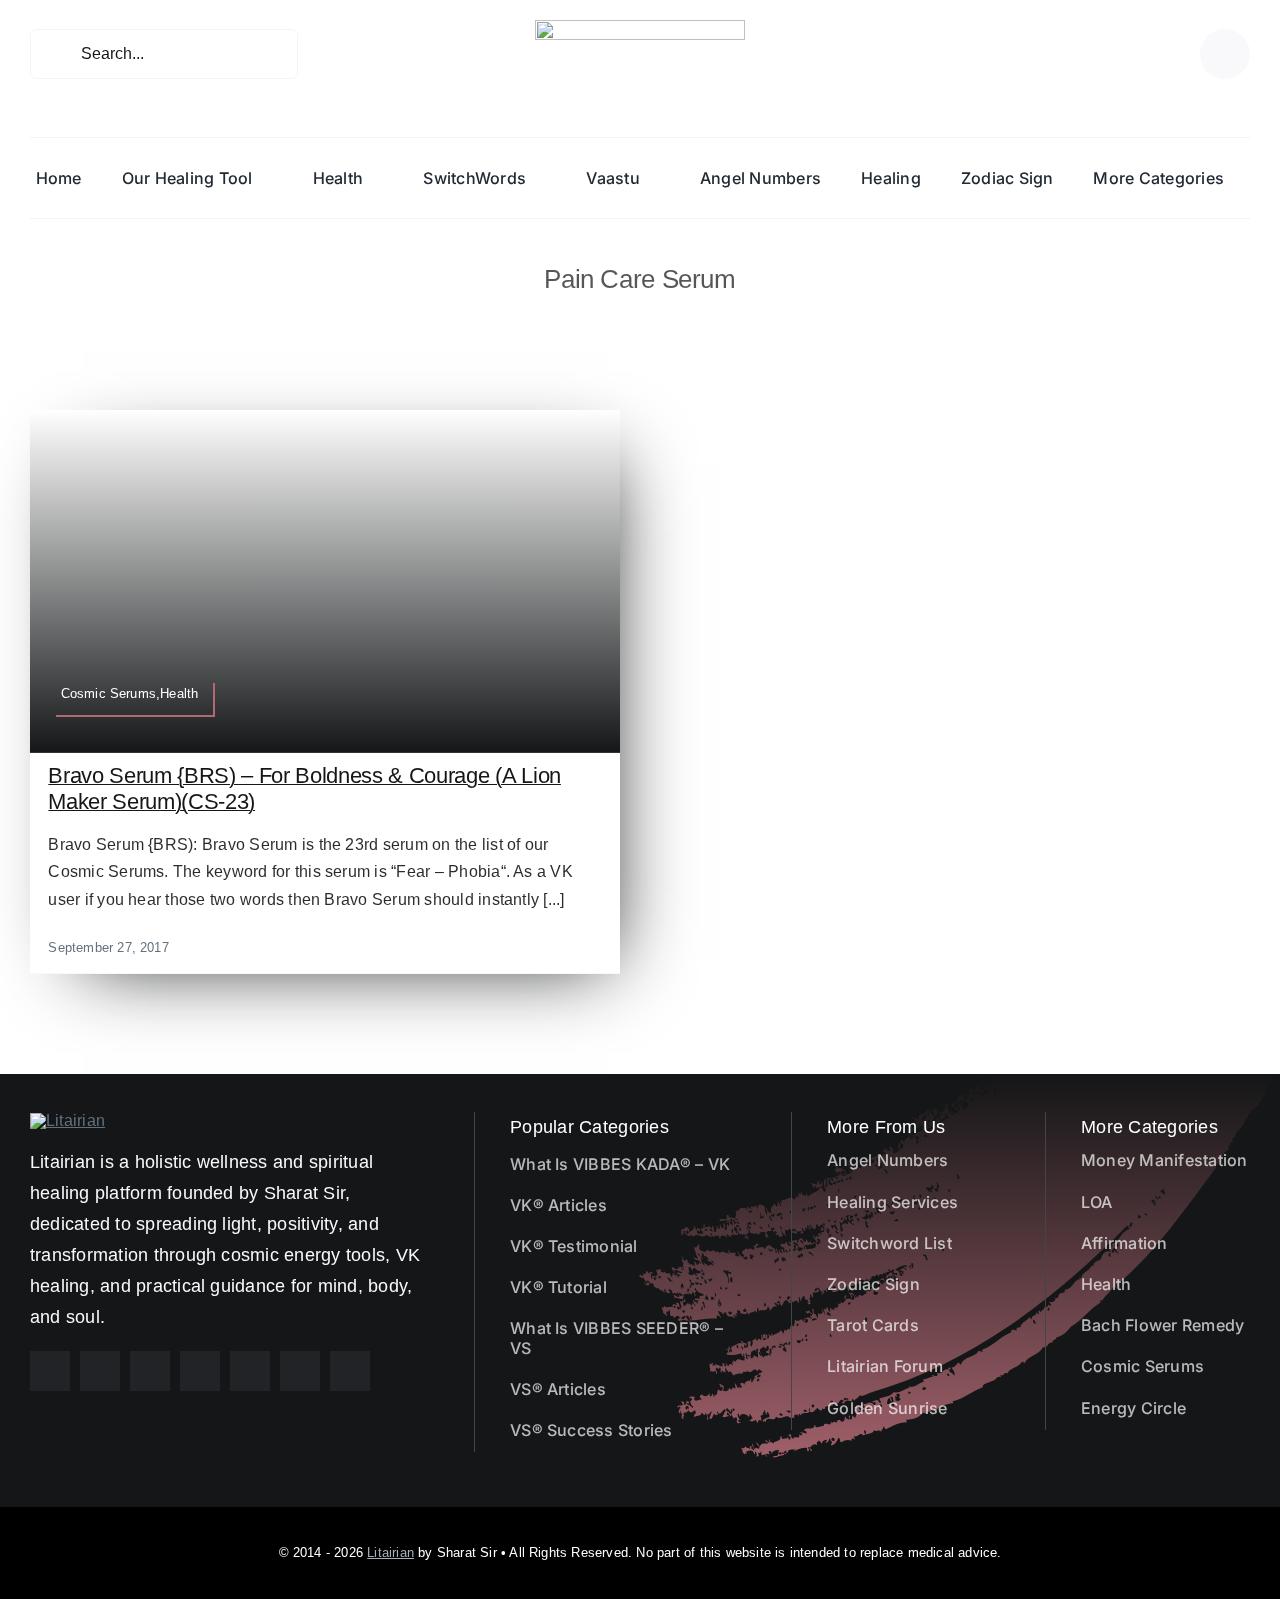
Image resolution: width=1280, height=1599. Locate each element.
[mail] (300, 1371)
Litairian (390, 1552)
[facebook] (50, 1371)
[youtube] (200, 1371)
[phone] (350, 1371)
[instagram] (100, 1371)
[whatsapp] (250, 1371)
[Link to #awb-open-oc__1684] (1225, 54)
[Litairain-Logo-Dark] (640, 27)
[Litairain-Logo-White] (67, 1120)
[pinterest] (150, 1371)
